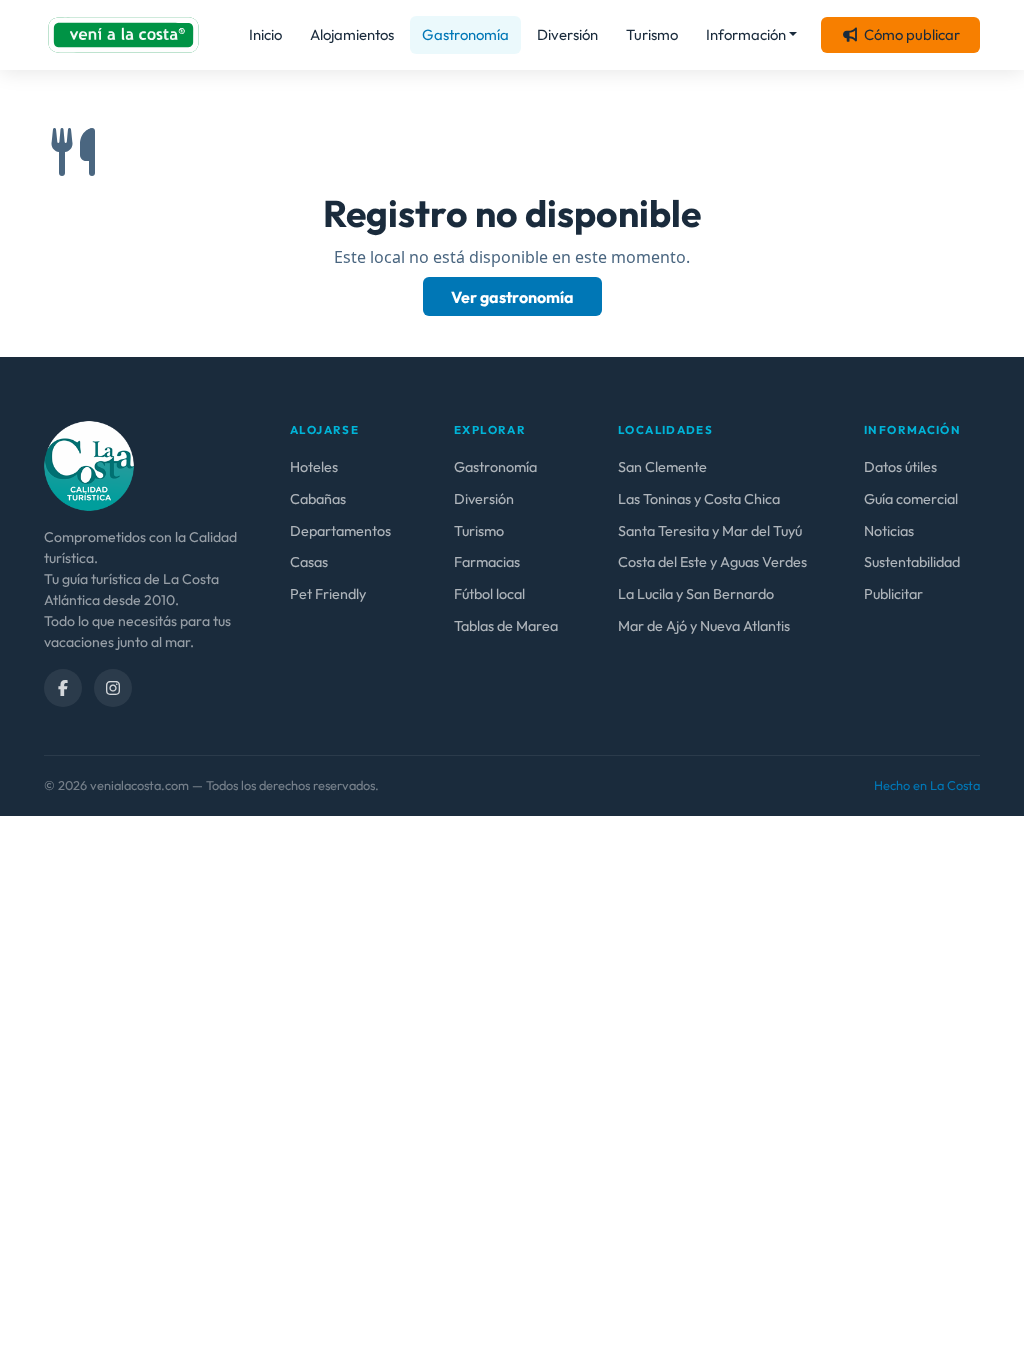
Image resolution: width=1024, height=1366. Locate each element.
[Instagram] (113, 688)
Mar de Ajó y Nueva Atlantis (704, 626)
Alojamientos (352, 34)
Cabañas (318, 499)
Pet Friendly (328, 594)
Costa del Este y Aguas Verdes (712, 562)
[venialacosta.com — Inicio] (123, 35)
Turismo (652, 34)
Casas (309, 562)
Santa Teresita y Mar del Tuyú (710, 531)
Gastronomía (465, 34)
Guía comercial (911, 499)
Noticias (889, 531)
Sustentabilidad (912, 562)
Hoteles (314, 467)
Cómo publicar (912, 34)
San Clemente (662, 467)
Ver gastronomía (512, 297)
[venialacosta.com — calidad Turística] (89, 464)
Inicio (265, 34)
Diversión (567, 34)
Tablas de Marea (506, 626)
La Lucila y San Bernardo (696, 594)
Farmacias (487, 562)
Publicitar (893, 594)
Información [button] (746, 34)
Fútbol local (489, 594)
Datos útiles (900, 467)
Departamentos (340, 531)
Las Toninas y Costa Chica (699, 499)
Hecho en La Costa (927, 785)
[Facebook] (63, 688)
